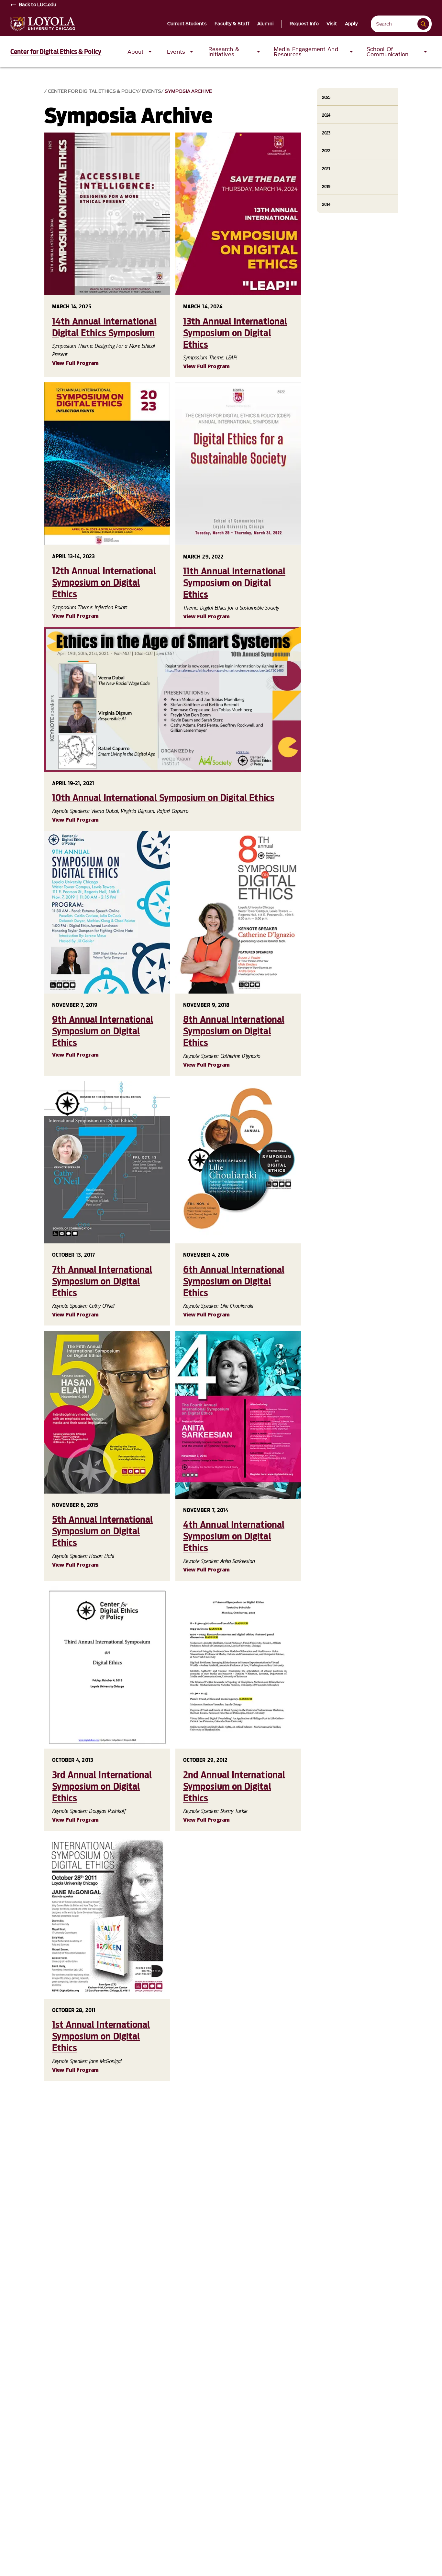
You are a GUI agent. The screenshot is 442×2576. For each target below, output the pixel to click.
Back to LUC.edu (38, 5)
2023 (326, 133)
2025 (326, 97)
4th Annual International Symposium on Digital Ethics (234, 1536)
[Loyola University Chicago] (43, 24)
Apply (352, 24)
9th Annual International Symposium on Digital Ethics (103, 1031)
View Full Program (75, 363)
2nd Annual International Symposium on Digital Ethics (234, 1786)
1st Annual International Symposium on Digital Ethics (101, 2036)
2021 (326, 169)
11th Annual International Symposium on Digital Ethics (234, 583)
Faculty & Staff (232, 24)
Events (152, 91)
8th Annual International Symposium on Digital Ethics (234, 1031)
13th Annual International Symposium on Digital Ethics (235, 333)
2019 (326, 187)
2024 (326, 115)
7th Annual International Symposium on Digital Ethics (102, 1281)
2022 (326, 151)
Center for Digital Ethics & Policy (56, 52)
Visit (332, 24)
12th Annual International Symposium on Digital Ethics (104, 582)
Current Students (187, 24)
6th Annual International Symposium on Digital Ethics (234, 1281)
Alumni (265, 24)
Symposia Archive (188, 91)
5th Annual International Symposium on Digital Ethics (103, 1531)
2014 (326, 204)
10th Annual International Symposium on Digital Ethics (163, 798)
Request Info (304, 24)
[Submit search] (423, 24)
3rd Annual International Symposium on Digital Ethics (102, 1786)
